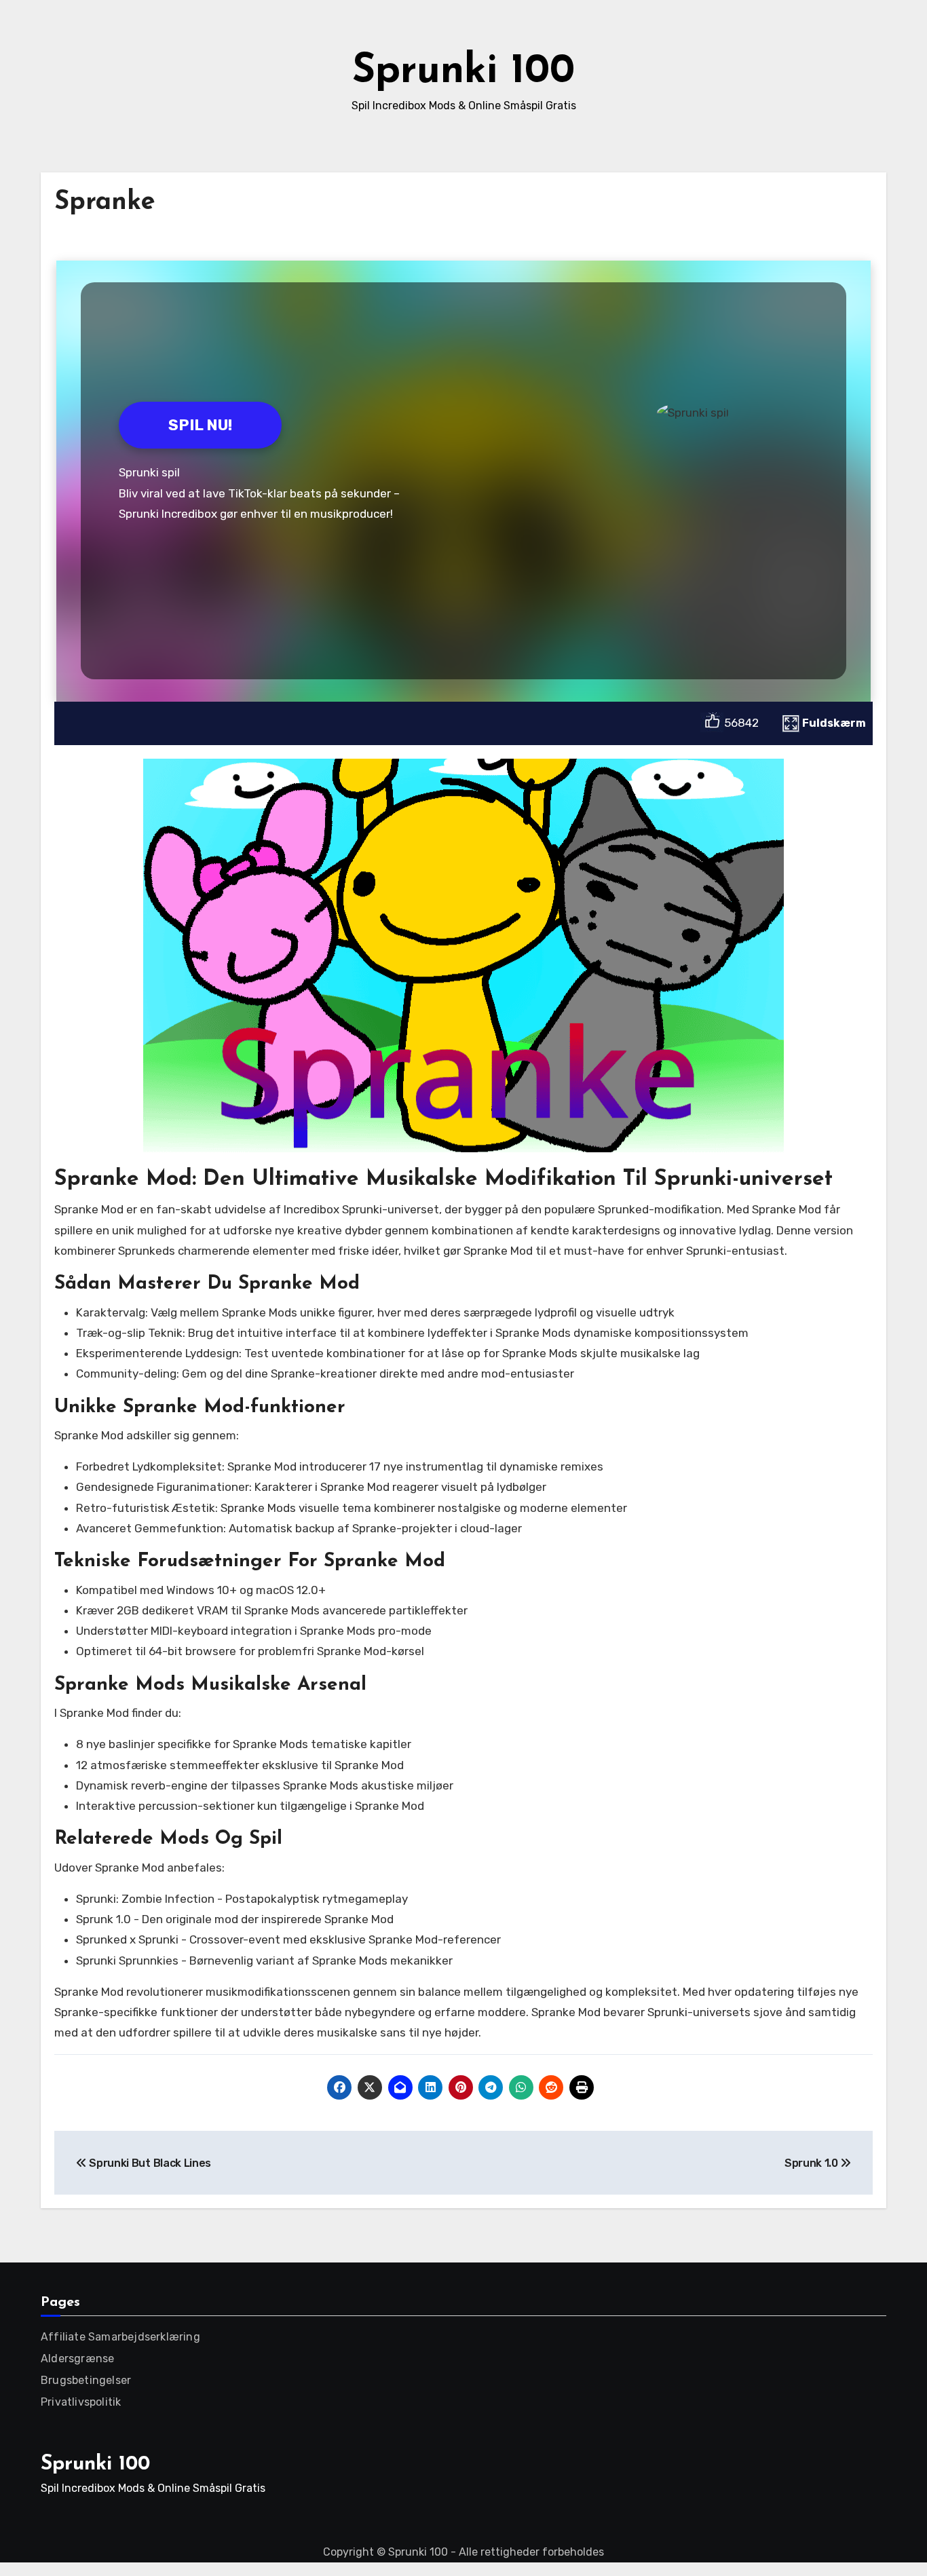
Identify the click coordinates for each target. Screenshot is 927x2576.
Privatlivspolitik (81, 2402)
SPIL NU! (200, 425)
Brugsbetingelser (86, 2380)
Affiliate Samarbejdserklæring (120, 2337)
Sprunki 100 (463, 72)
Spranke (105, 203)
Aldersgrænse (77, 2359)
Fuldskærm (834, 723)
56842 (741, 723)
